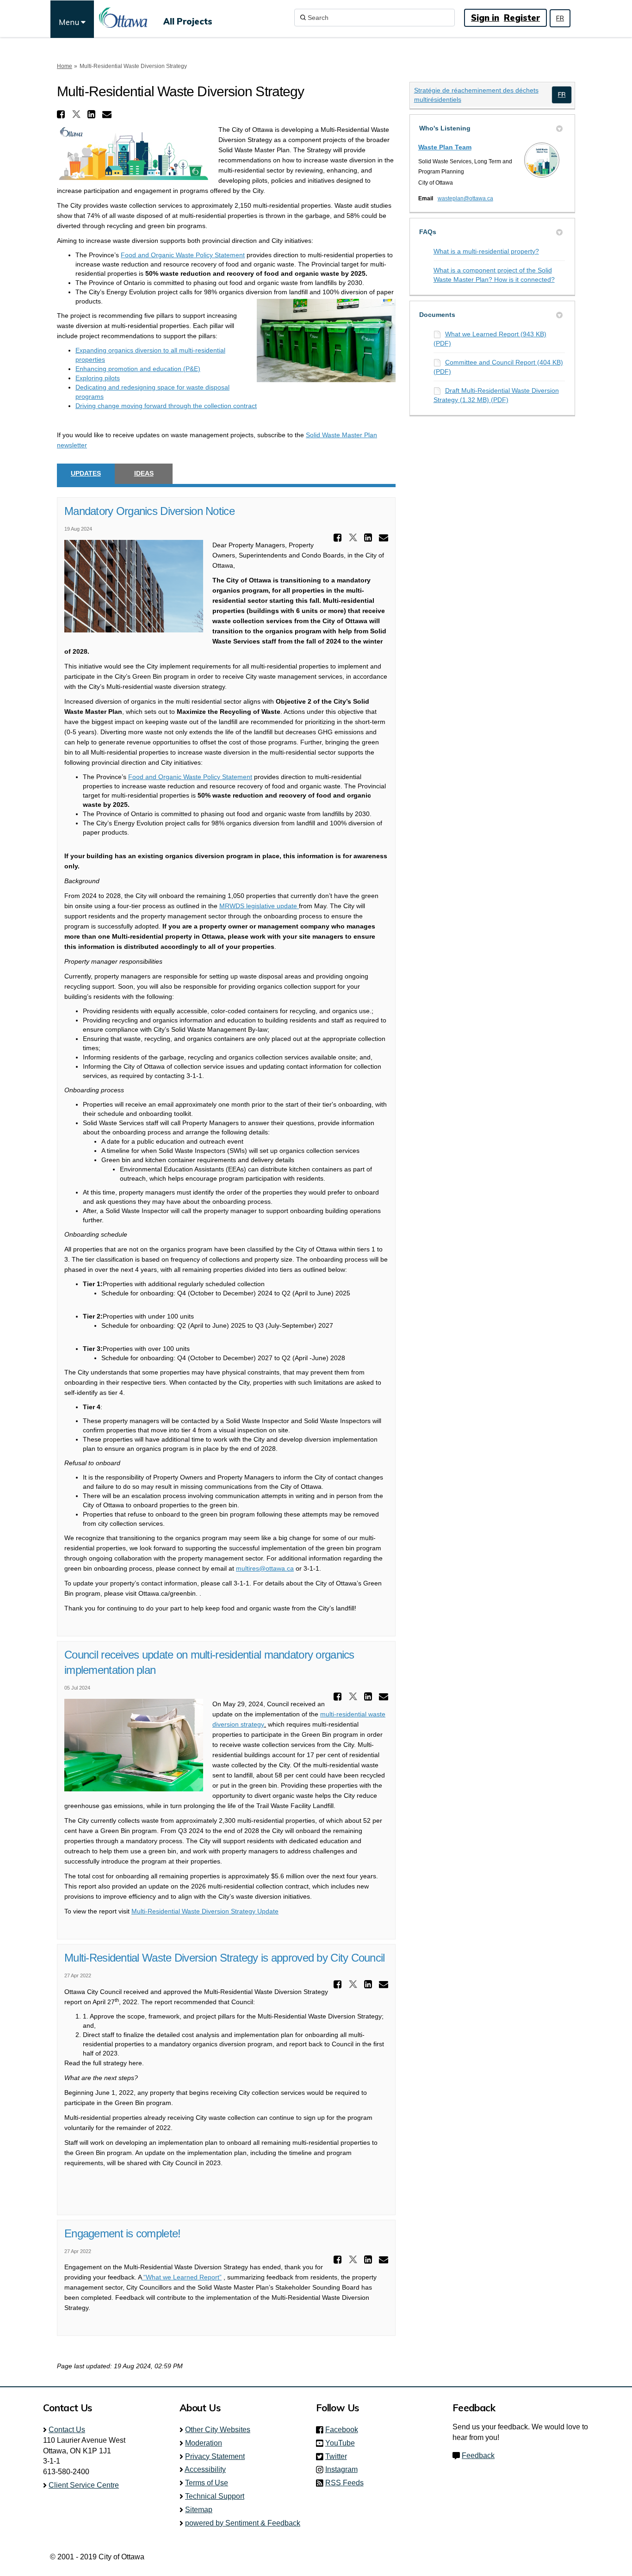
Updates (86, 473)
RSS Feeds (344, 2483)
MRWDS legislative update (259, 906)
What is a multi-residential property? (486, 251)
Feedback (478, 2455)
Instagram (344, 2469)
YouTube (343, 2443)
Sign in (485, 18)
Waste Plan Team (445, 147)
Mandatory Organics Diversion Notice (149, 511)
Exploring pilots (98, 378)
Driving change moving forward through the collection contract (166, 406)
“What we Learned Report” (182, 2277)
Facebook (344, 2430)
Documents (437, 315)
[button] (62, 114)
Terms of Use (207, 2483)
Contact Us (67, 2430)
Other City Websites (218, 2430)
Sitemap (199, 2510)
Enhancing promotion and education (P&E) (138, 369)
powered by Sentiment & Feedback (243, 2523)
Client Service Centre (84, 2485)
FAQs (428, 232)
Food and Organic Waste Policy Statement (183, 255)
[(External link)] (562, 95)
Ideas (144, 473)
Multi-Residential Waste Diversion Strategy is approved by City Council (225, 1958)
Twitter (339, 2456)
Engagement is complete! (122, 2233)
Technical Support (215, 2496)
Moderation (204, 2443)
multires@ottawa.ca (265, 1568)
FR (560, 18)
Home (65, 66)
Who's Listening (445, 128)
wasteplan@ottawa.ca (465, 198)
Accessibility (205, 2469)
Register (522, 18)
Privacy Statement (215, 2456)
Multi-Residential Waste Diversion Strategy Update (205, 1911)
